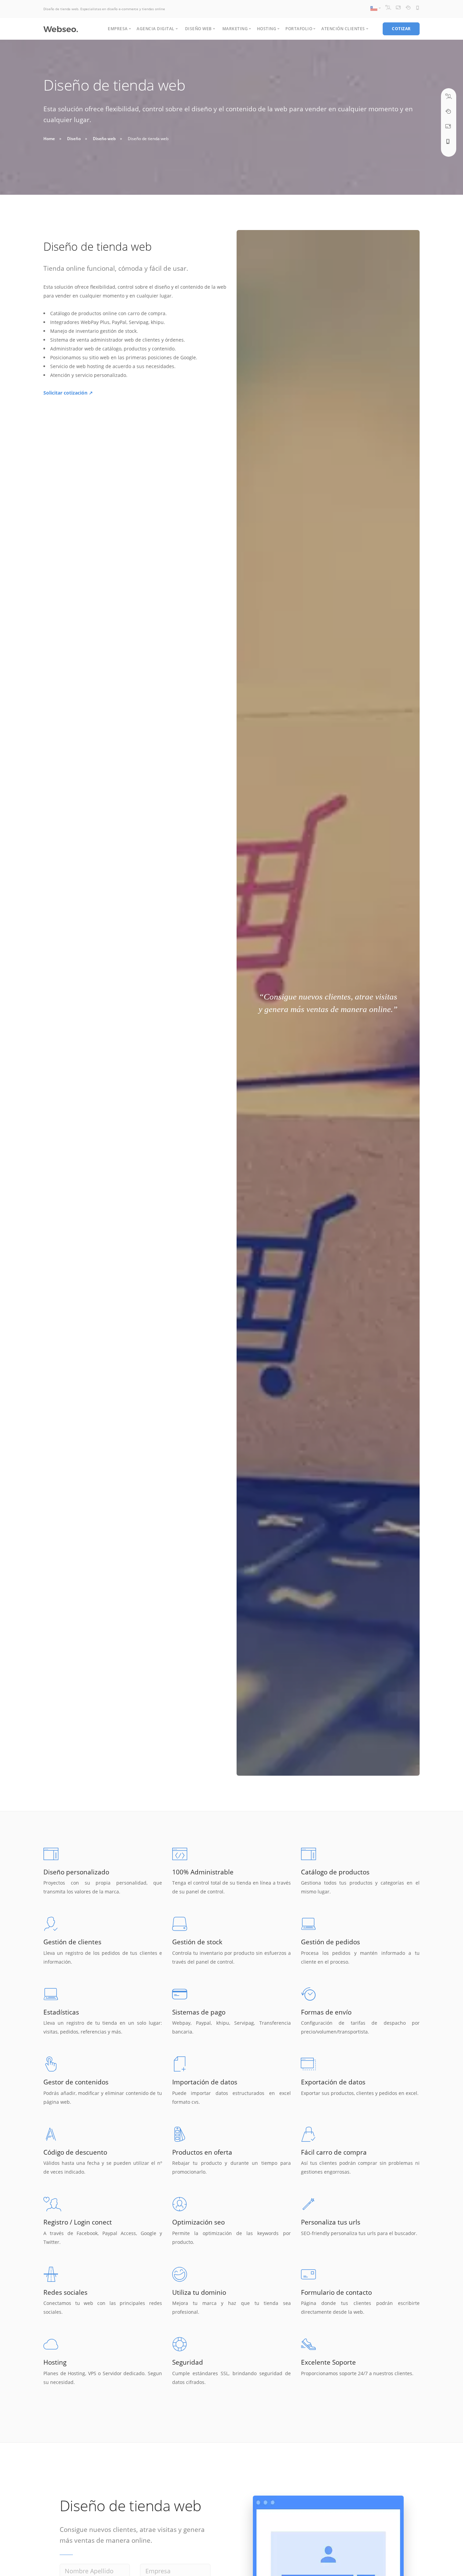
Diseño (74, 139)
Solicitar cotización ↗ (68, 393)
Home (49, 139)
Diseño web (104, 139)
